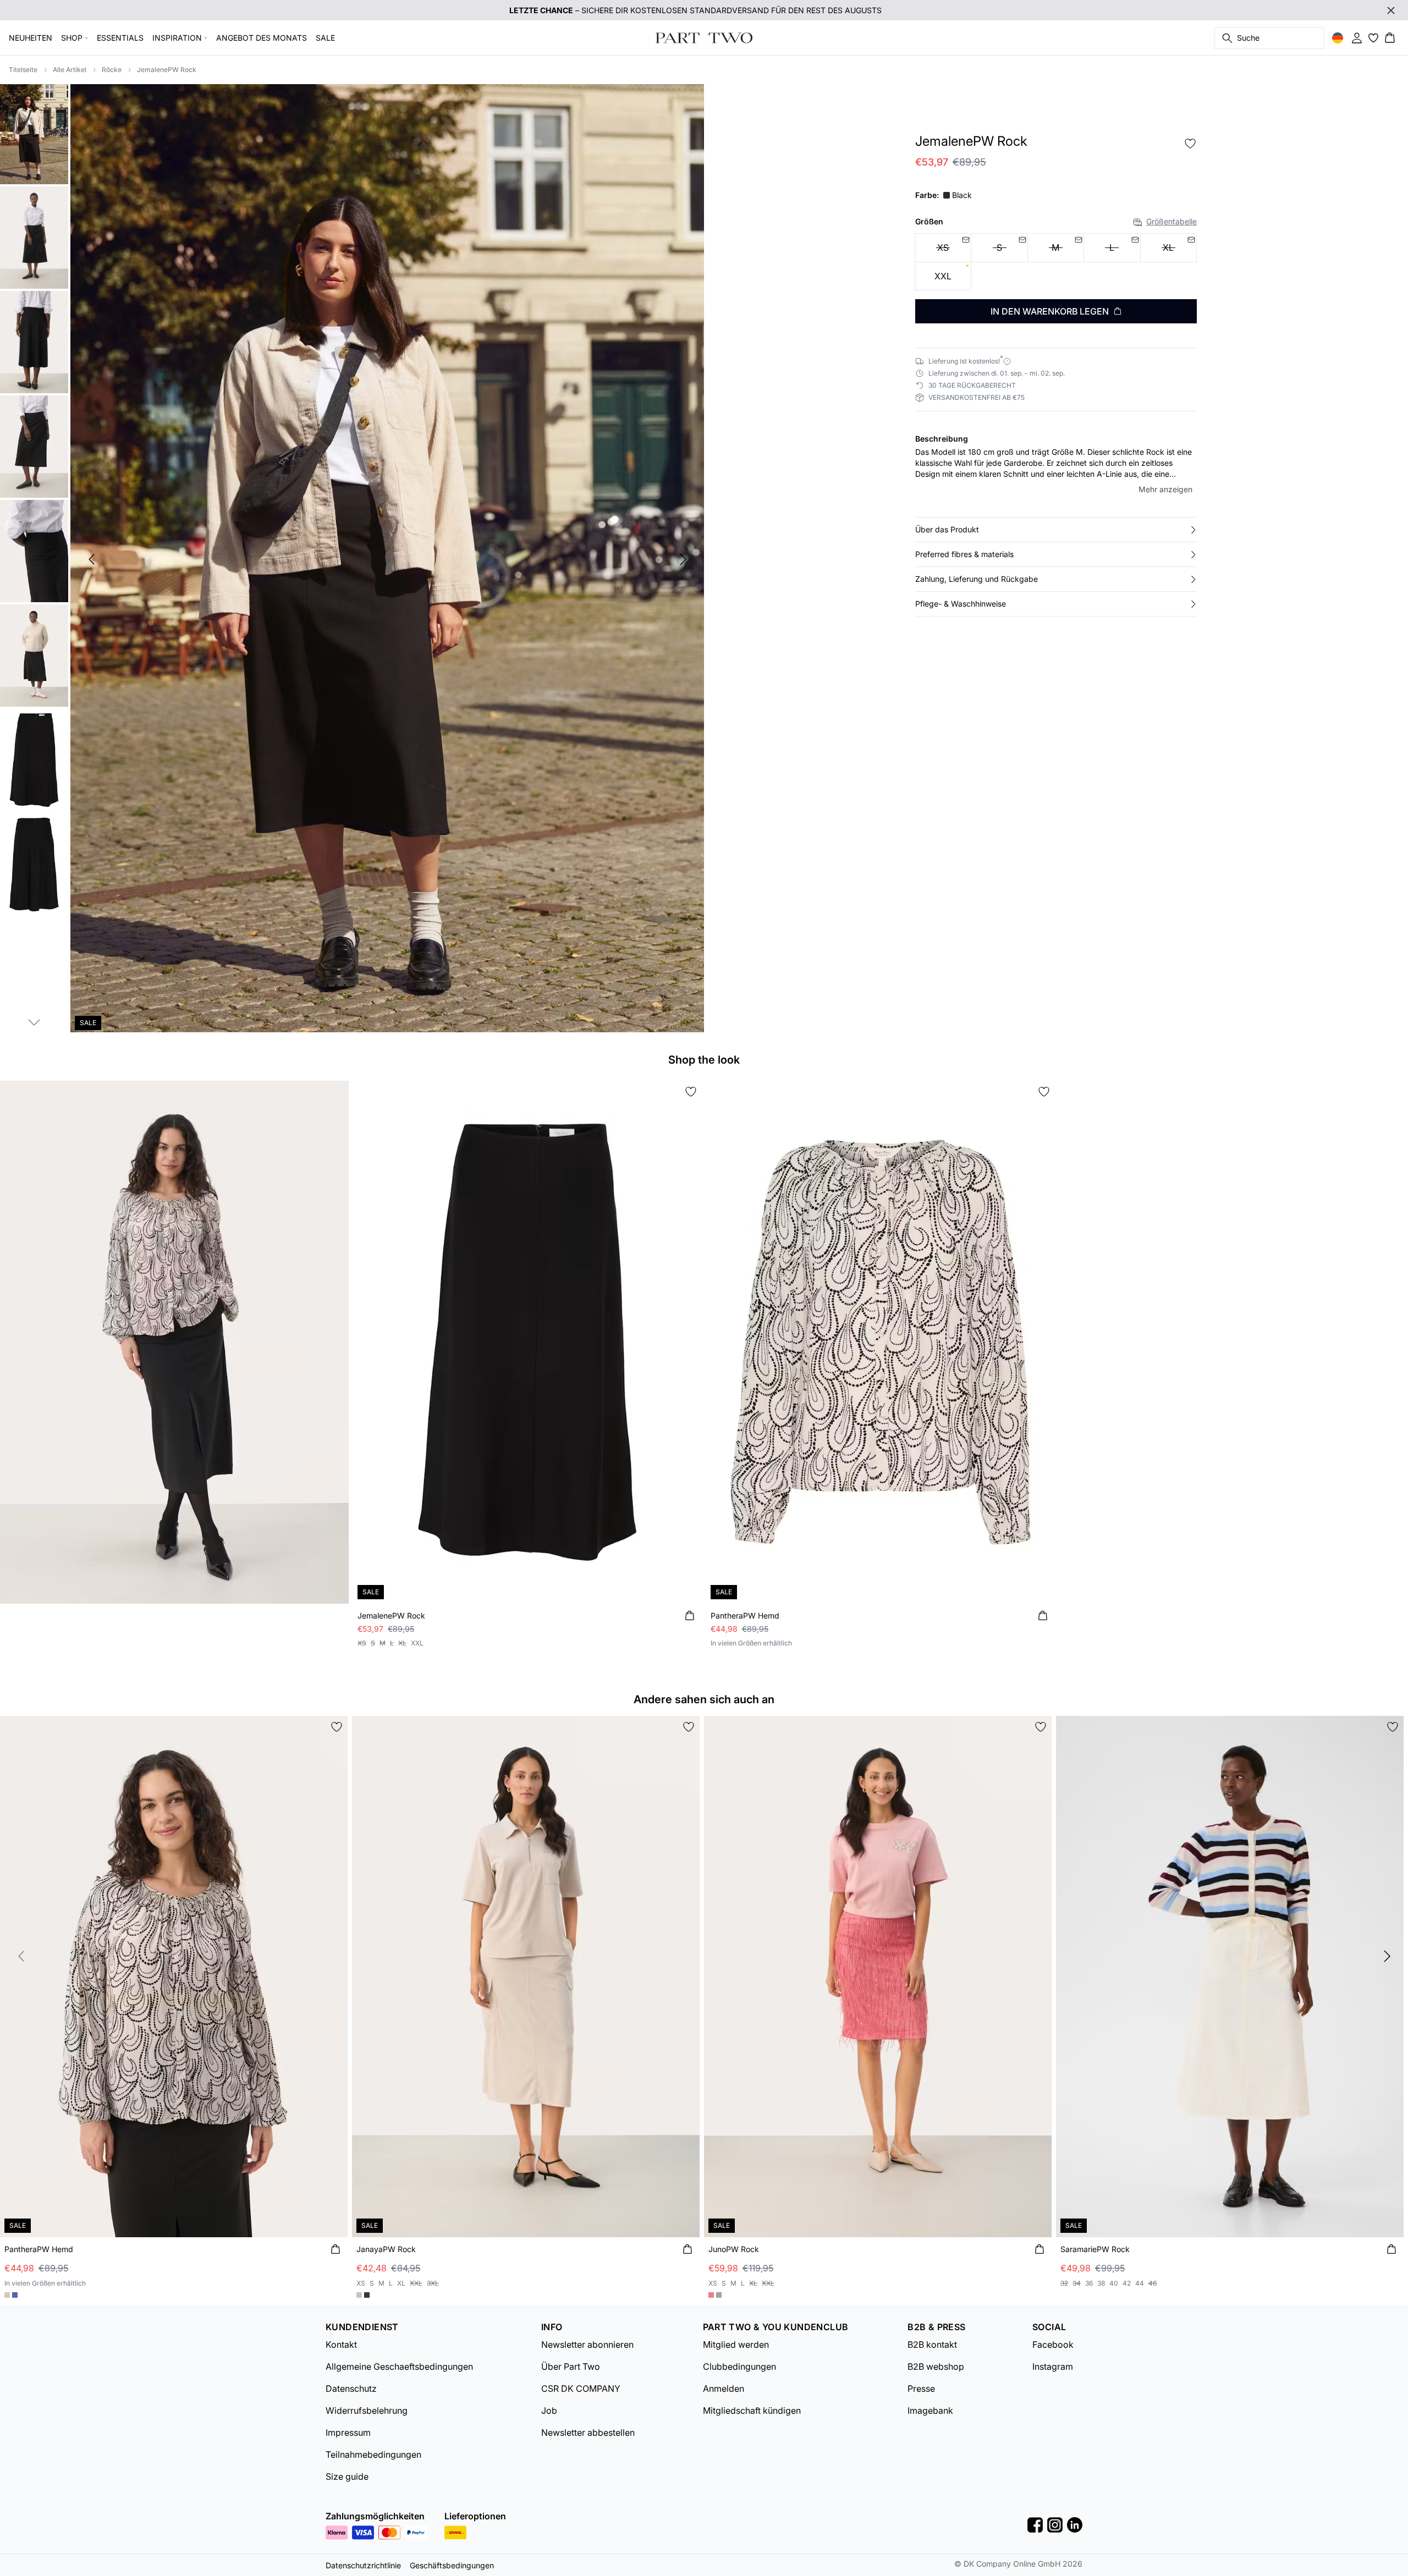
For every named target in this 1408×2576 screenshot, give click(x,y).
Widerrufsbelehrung (367, 2410)
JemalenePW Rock (167, 70)
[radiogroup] (1056, 262)
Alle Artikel (70, 70)
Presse (921, 2388)
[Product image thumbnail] (34, 133)
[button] (1056, 530)
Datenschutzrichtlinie (363, 2565)
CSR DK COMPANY (581, 2388)
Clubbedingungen (739, 2366)
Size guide (347, 2476)
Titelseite (23, 70)
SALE (325, 38)
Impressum (348, 2432)
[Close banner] (1391, 10)
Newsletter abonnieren (587, 2344)
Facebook (1053, 2344)
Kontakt (341, 2344)
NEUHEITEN (31, 38)
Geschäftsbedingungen (452, 2565)
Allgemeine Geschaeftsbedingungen (399, 2366)
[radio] (943, 276)
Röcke (112, 70)
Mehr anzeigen (1165, 489)
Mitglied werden (736, 2344)
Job (549, 2410)
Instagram (1053, 2366)
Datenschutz (351, 2388)
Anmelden (724, 2388)
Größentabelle (1171, 221)
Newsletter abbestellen (588, 2432)
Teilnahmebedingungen (373, 2454)
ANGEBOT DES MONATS (262, 38)
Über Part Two (571, 2366)
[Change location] (1338, 38)
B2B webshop (936, 2366)
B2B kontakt (932, 2344)
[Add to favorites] (1190, 144)
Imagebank (930, 2410)
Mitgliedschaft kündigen (752, 2410)
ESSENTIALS (120, 38)
